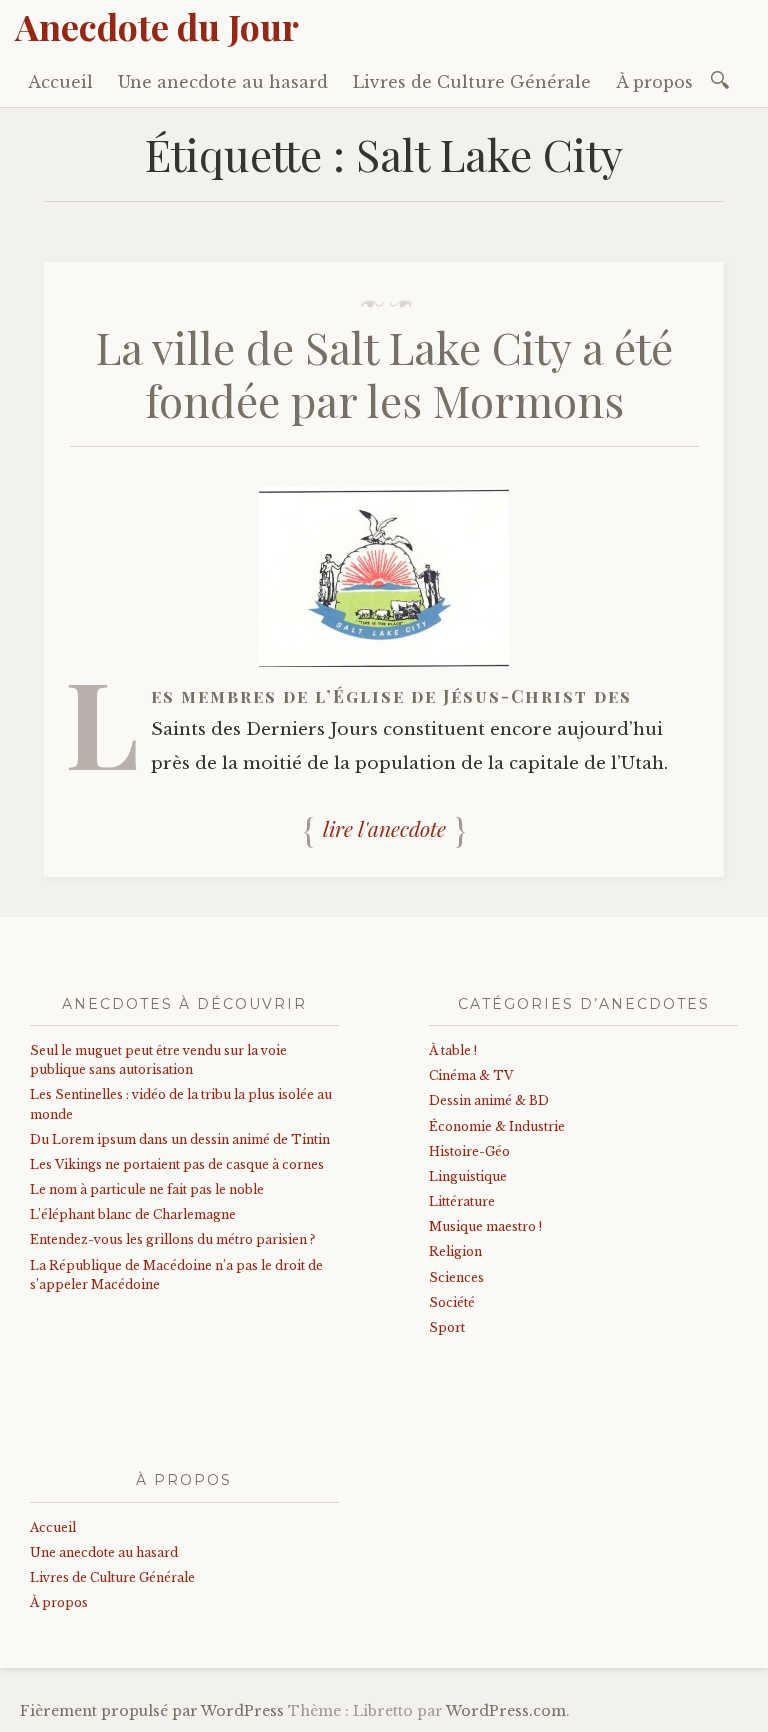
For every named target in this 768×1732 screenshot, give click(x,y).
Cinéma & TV (471, 1075)
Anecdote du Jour (157, 26)
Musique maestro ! (485, 1226)
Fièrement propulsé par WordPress (152, 1711)
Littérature (462, 1201)
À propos (654, 82)
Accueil (60, 82)
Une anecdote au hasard (223, 82)
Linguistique (468, 1176)
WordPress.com (506, 1711)
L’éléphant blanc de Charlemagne (133, 1214)
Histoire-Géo (469, 1151)
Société (452, 1302)
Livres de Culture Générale (472, 82)
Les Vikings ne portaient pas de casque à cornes (177, 1164)
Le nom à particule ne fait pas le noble (147, 1189)
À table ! (453, 1050)
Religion (455, 1251)
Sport (447, 1327)
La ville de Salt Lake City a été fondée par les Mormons (384, 373)
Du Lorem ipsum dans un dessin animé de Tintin (180, 1139)
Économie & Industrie (497, 1126)
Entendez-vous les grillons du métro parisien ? (172, 1239)
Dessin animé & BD (489, 1100)
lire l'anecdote (384, 828)
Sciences (456, 1277)
